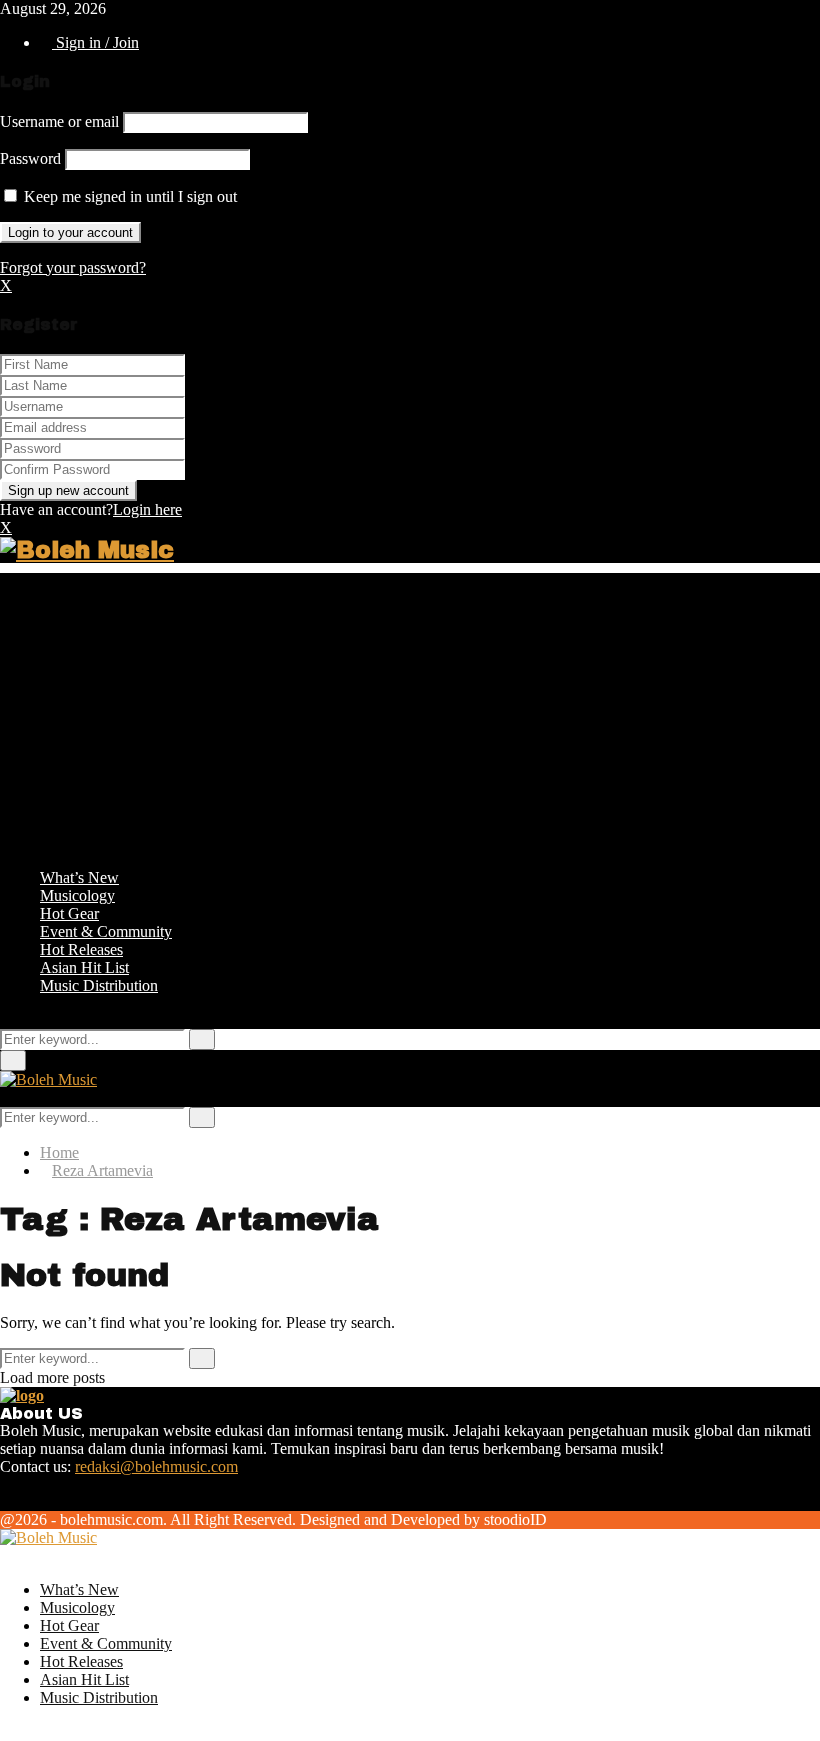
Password (30, 158)
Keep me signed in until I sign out (128, 196)
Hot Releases (81, 949)
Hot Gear (69, 913)
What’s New (79, 877)
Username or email (59, 121)
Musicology (77, 895)
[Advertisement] (410, 713)
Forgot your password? (73, 267)
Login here (147, 509)
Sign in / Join (95, 42)
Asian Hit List (84, 967)
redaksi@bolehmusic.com (156, 1466)
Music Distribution (99, 985)
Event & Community (106, 931)
